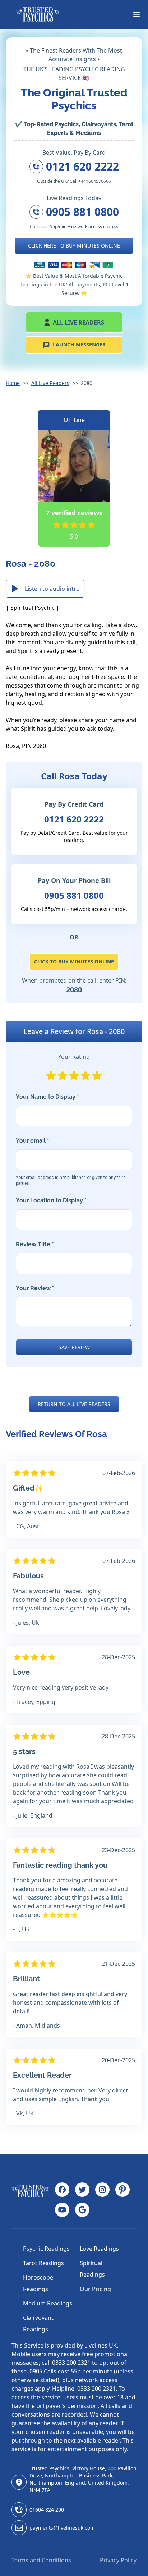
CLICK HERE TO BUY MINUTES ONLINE (74, 246)
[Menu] (137, 14)
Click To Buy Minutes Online (74, 962)
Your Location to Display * (51, 1200)
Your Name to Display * (47, 1097)
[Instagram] (102, 2190)
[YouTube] (62, 2210)
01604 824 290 (47, 2510)
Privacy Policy (118, 2560)
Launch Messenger (79, 344)
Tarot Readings (43, 2263)
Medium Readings (48, 2303)
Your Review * (35, 1288)
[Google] (82, 2210)
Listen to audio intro (52, 589)
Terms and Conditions (41, 2560)
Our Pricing (95, 2289)
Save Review (74, 1347)
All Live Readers (78, 322)
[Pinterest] (122, 2190)
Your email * (71, 1162)
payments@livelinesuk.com (62, 2528)
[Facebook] (62, 2190)
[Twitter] (82, 2190)
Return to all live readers (74, 1404)
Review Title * (35, 1244)
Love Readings (99, 2249)
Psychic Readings (46, 2249)
